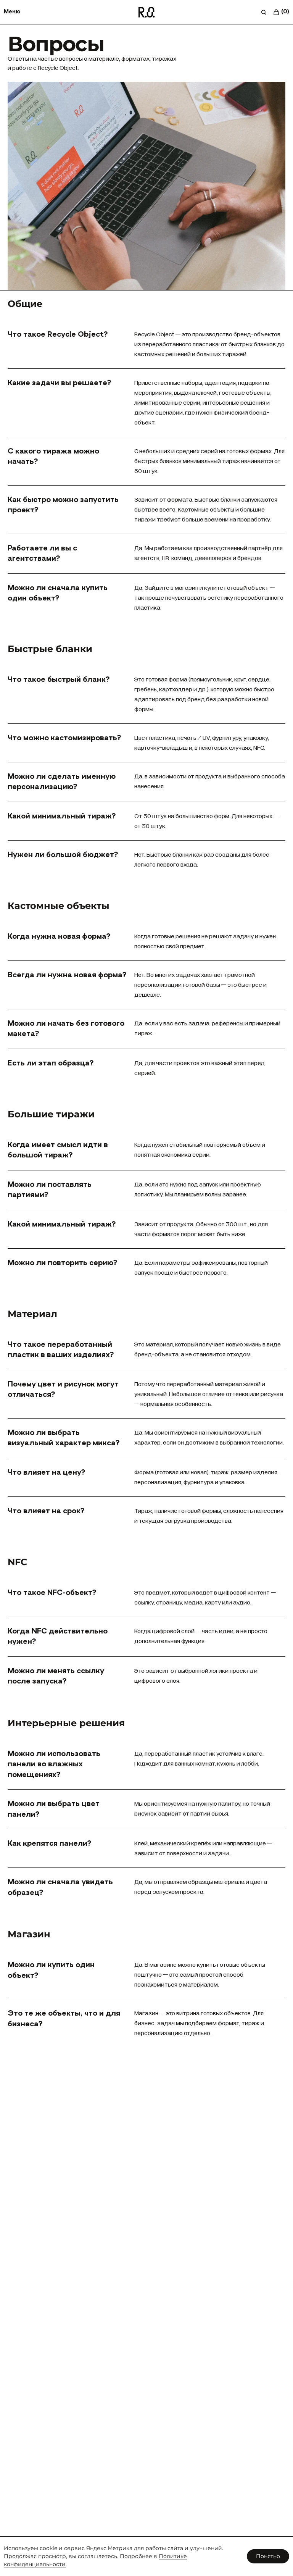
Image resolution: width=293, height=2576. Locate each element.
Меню (12, 12)
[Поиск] (264, 12)
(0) (285, 12)
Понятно (268, 2556)
